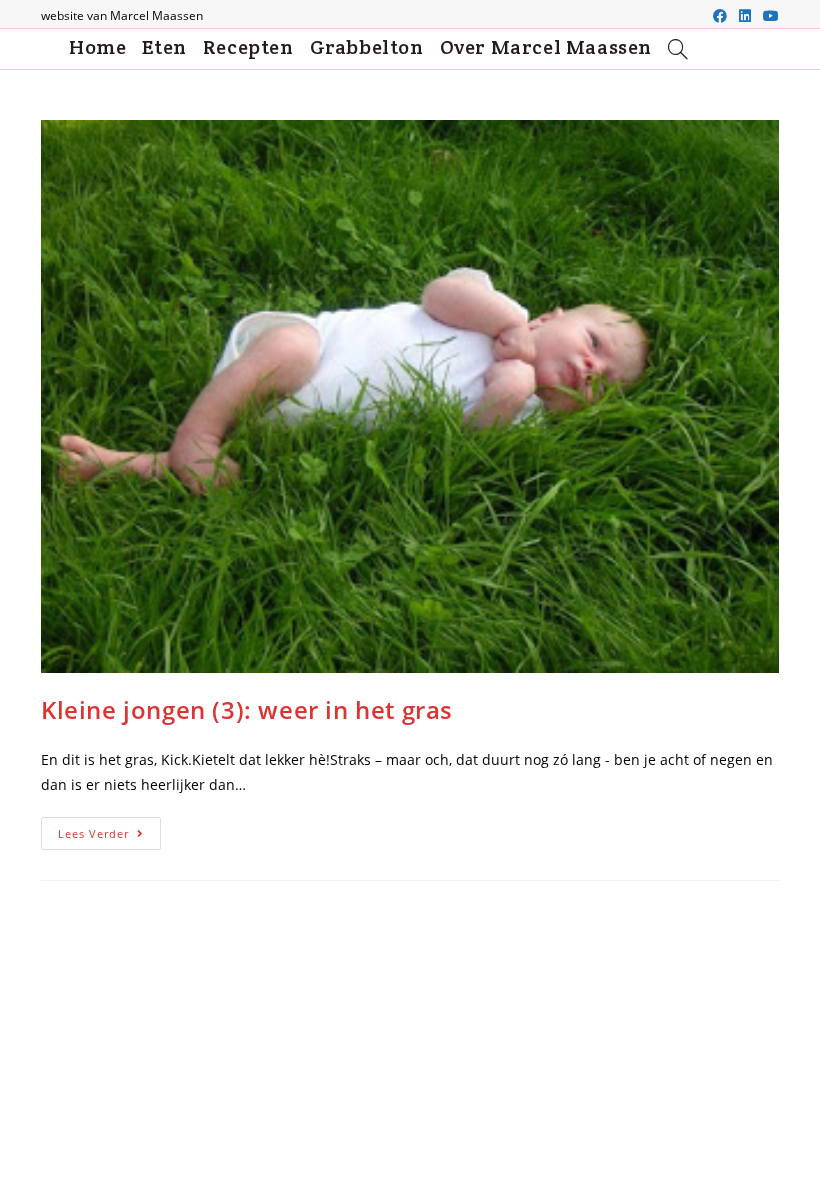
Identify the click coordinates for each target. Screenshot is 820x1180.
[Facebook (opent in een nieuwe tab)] (720, 16)
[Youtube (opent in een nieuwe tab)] (768, 16)
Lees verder (109, 837)
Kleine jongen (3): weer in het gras (247, 709)
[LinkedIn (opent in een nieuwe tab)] (745, 16)
